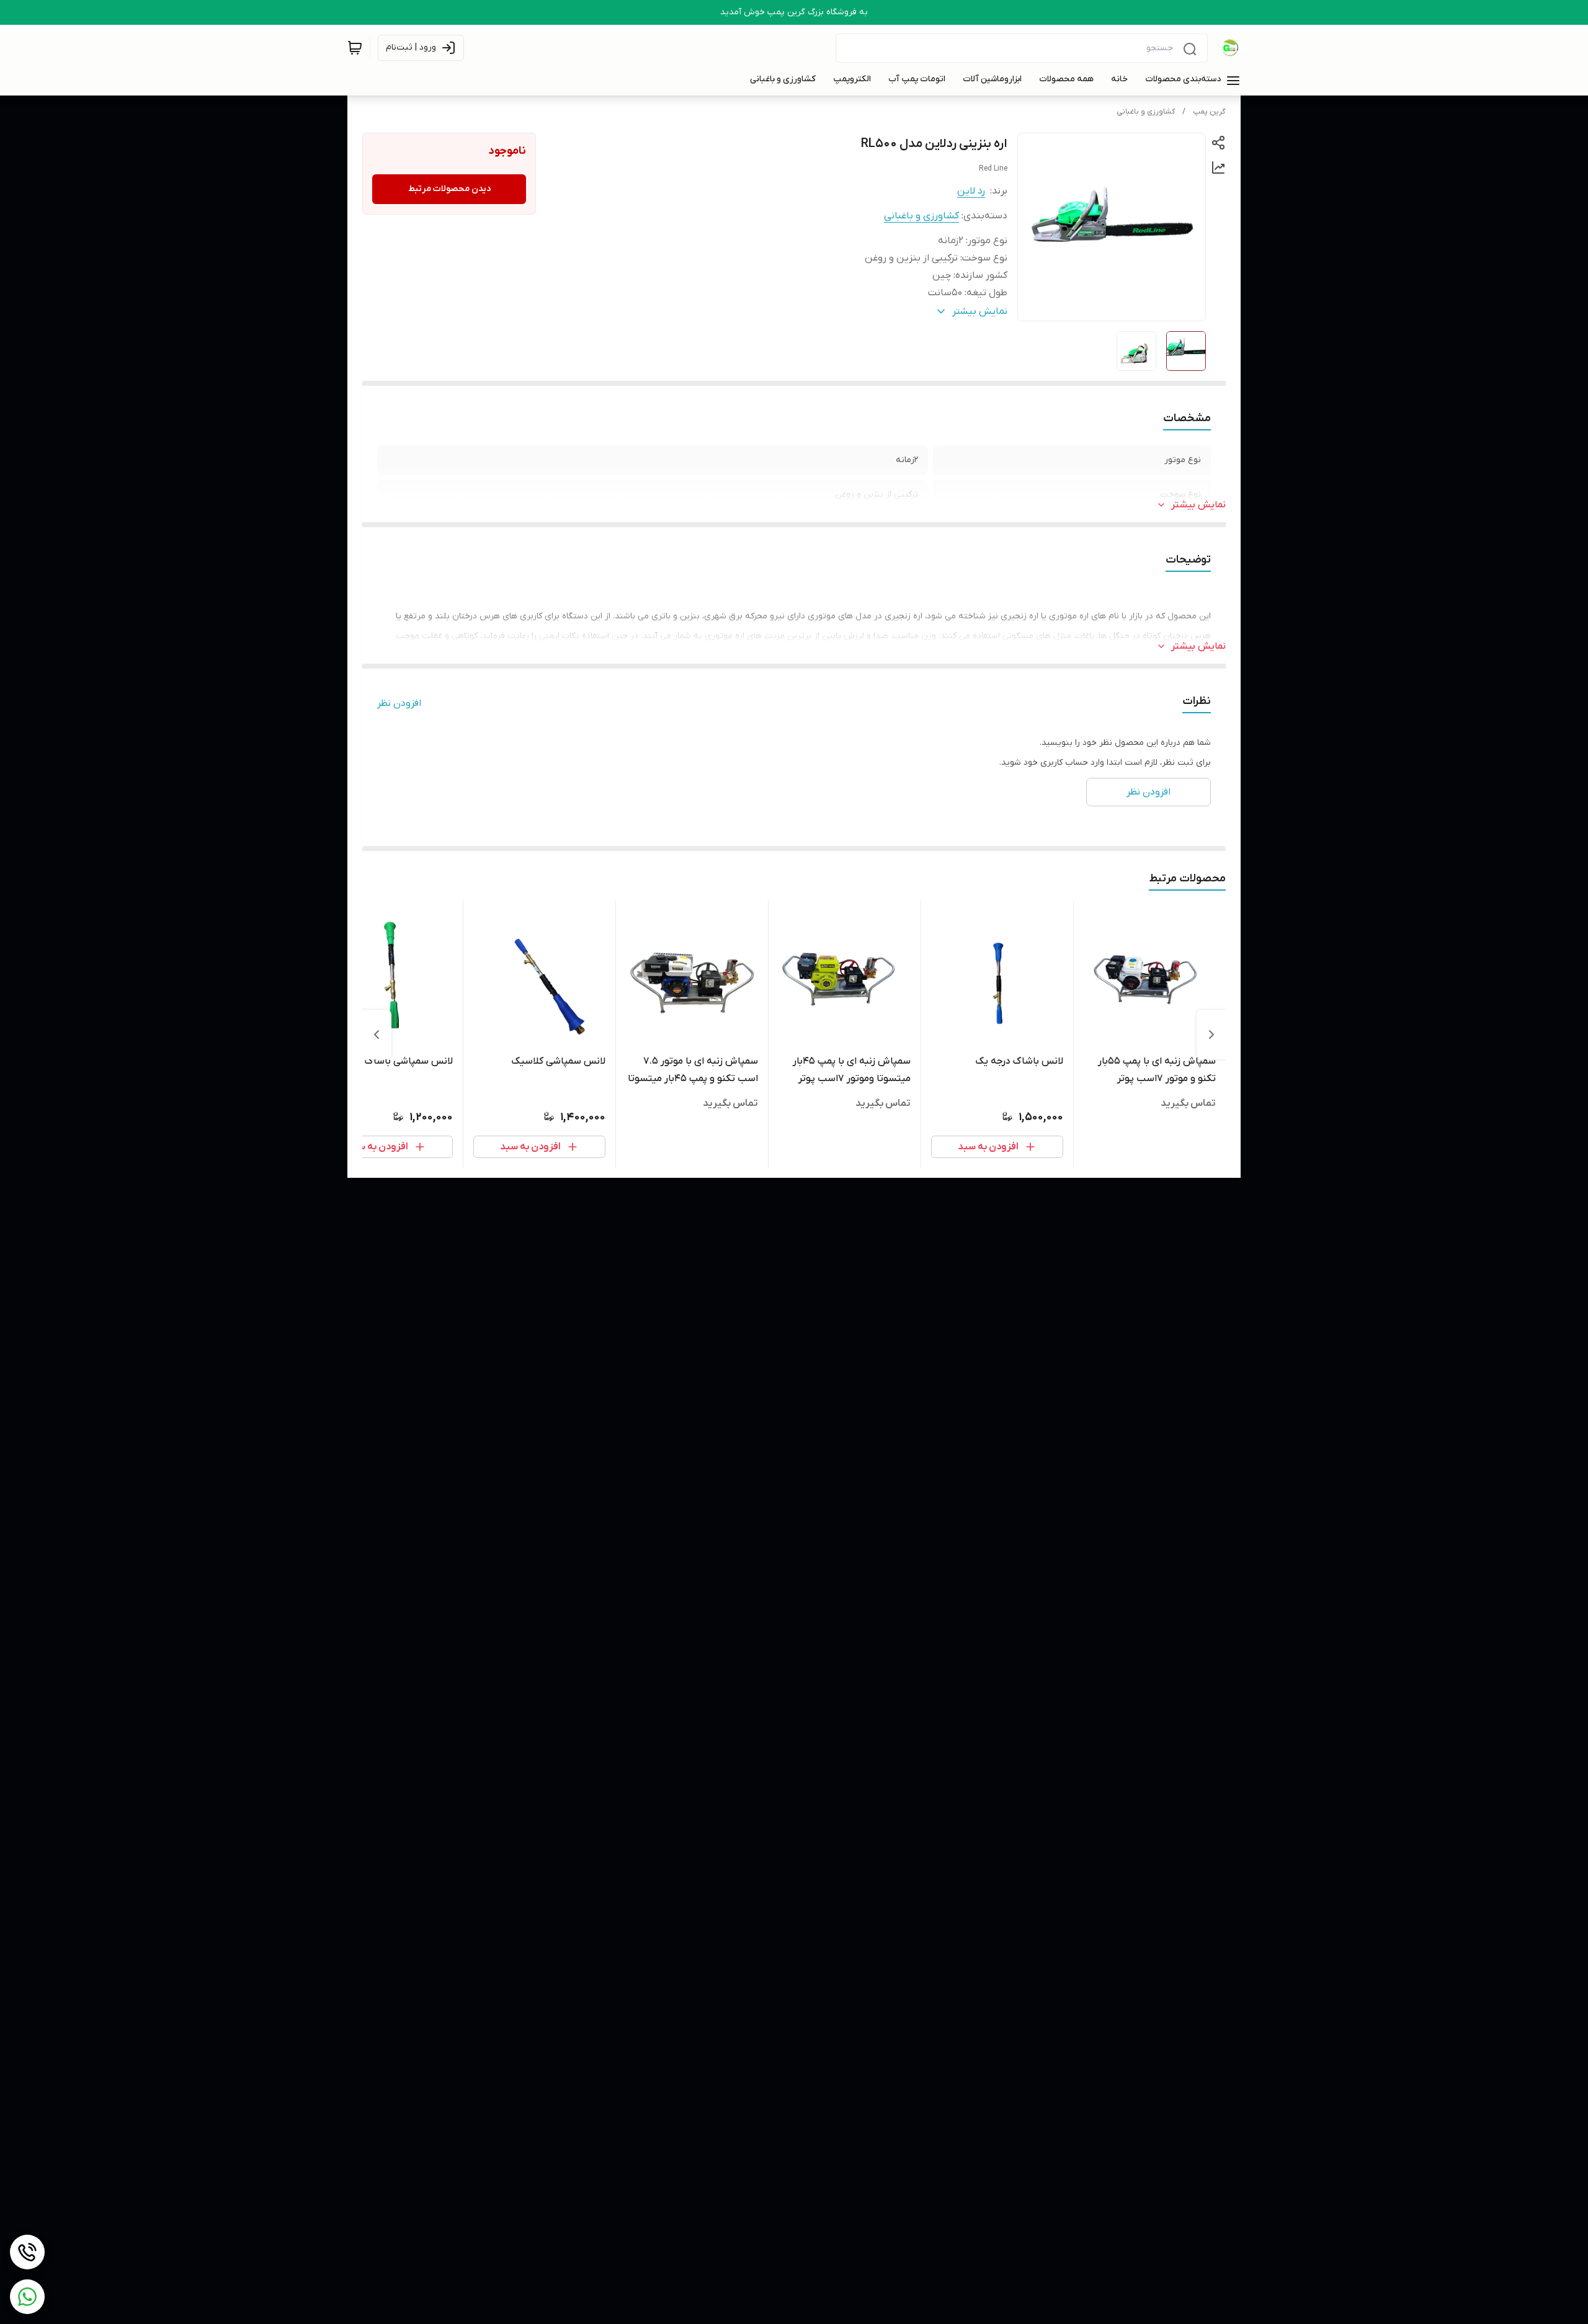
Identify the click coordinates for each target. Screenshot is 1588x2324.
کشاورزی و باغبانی (1146, 112)
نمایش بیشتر (1198, 505)
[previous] (1211, 1035)
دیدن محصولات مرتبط (449, 189)
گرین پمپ (1209, 112)
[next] (377, 1035)
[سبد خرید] (355, 48)
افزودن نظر (399, 703)
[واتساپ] (27, 2297)
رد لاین (971, 191)
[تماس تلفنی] (27, 2252)
